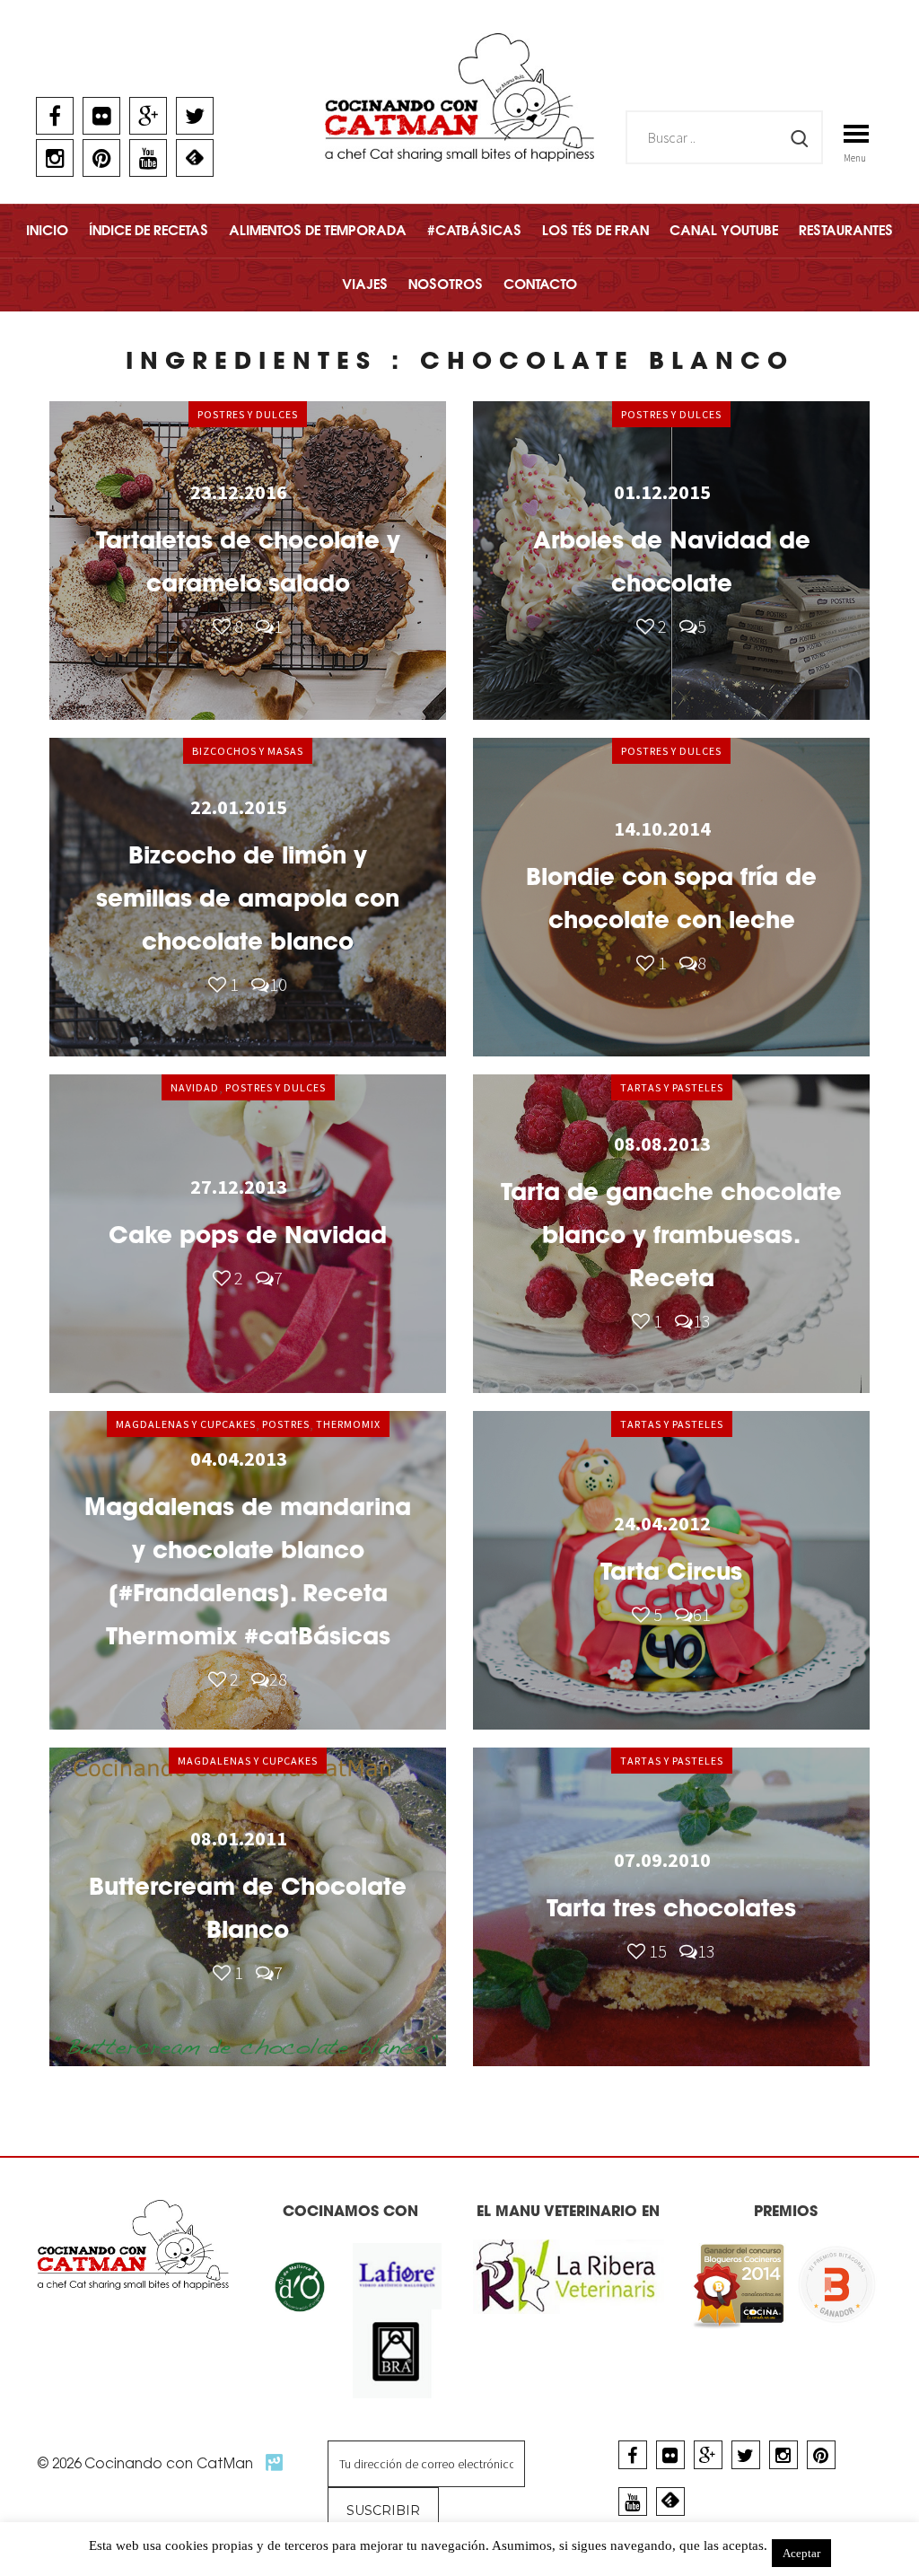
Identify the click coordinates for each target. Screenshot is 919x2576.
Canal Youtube (724, 230)
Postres (286, 1424)
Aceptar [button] (801, 2553)
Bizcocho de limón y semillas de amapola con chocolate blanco (248, 898)
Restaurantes (846, 230)
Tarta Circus (671, 1571)
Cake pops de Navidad (248, 1235)
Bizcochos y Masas (248, 751)
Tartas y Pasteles (672, 1087)
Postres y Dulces (248, 414)
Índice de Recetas (149, 230)
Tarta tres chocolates (671, 1908)
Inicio (47, 230)
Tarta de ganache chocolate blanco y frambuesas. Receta (671, 1235)
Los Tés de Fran (595, 230)
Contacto (540, 284)
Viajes (365, 284)
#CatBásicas (474, 230)
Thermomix (348, 1424)
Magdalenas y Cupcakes (186, 1424)
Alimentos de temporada (318, 230)
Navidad (195, 1087)
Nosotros (446, 284)
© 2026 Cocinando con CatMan (147, 2463)
